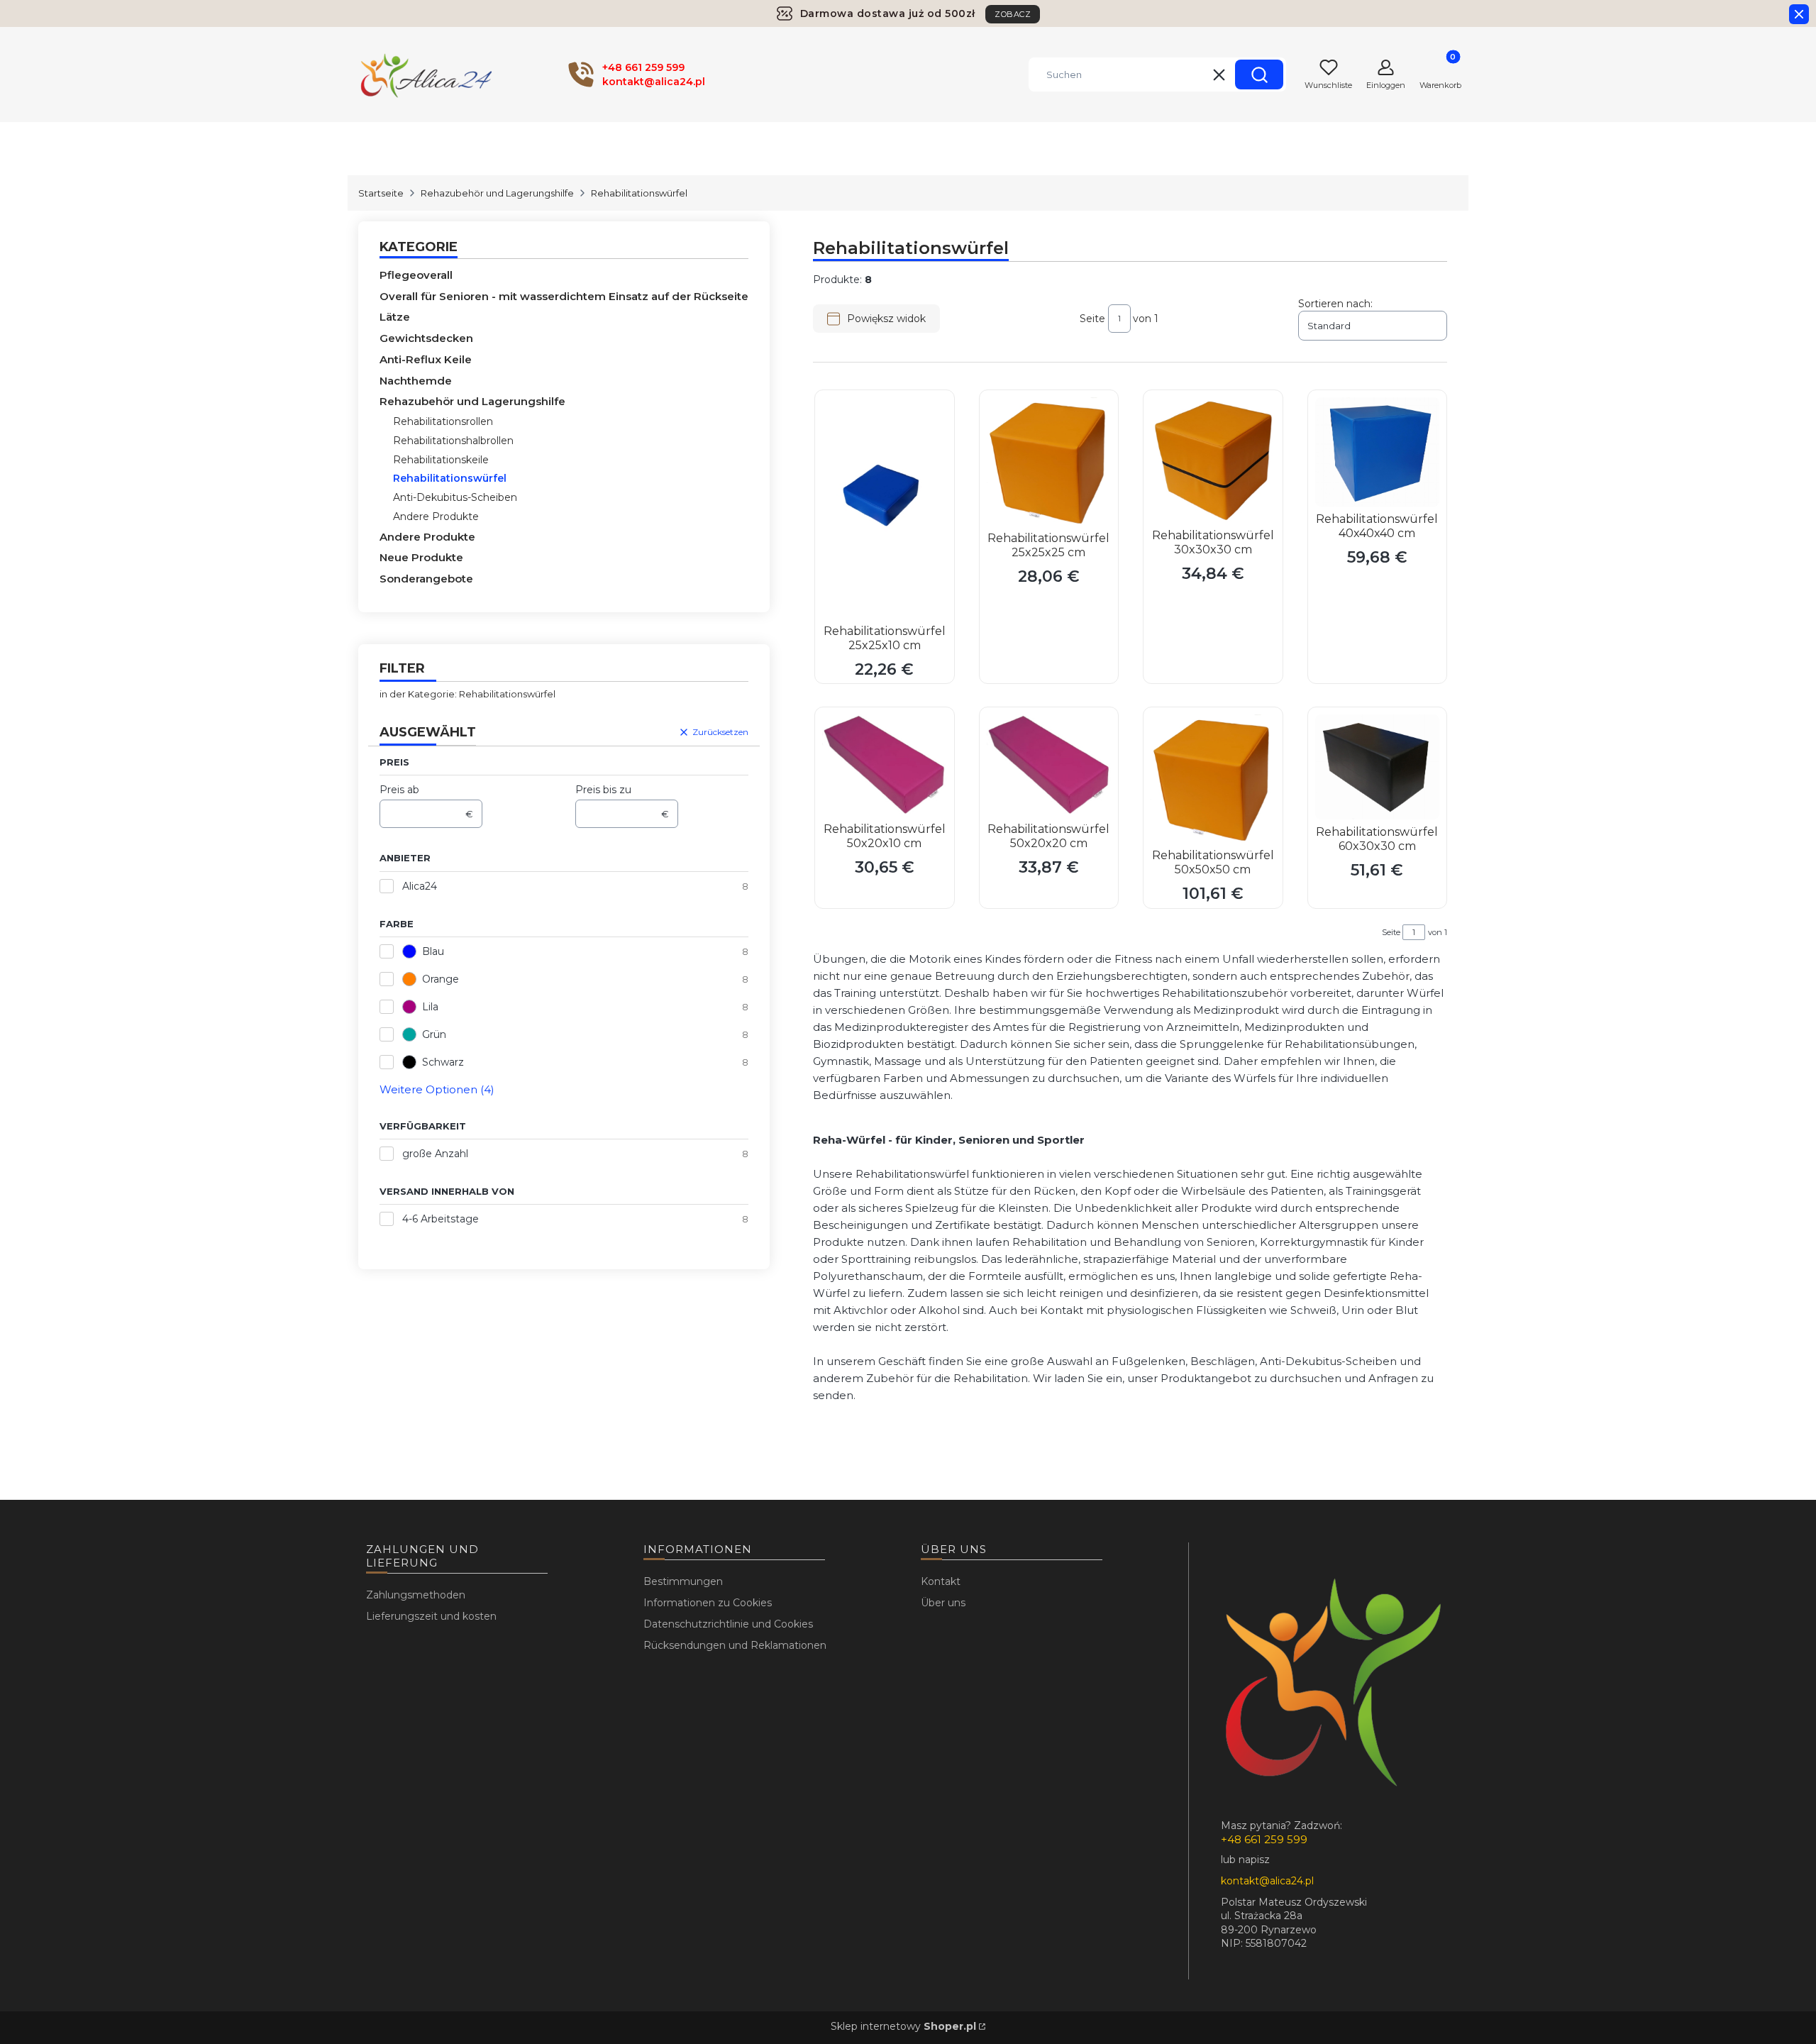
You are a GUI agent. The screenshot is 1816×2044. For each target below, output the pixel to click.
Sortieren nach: (1335, 304)
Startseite (381, 193)
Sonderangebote (426, 579)
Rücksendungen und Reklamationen (735, 1645)
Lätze (395, 317)
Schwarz (443, 1062)
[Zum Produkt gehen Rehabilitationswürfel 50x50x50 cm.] (1213, 779)
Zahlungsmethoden (416, 1595)
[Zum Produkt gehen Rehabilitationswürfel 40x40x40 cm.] (1378, 452)
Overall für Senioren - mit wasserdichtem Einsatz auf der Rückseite (564, 296)
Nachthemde (416, 381)
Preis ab (399, 790)
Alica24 (420, 886)
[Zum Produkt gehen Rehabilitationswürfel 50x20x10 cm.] (885, 766)
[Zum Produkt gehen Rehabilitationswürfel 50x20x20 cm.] (1049, 766)
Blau (433, 951)
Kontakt (941, 1581)
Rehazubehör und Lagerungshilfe (497, 193)
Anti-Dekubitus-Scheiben (455, 497)
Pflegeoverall (416, 275)
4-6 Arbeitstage (441, 1219)
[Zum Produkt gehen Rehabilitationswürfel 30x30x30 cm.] (1213, 460)
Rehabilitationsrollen (443, 421)
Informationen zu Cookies (708, 1603)
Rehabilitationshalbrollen (453, 441)
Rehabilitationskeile (441, 460)
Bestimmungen (683, 1581)
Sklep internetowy (903, 2026)
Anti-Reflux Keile (426, 359)
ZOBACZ (1013, 14)
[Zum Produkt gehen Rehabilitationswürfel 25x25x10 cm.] (885, 508)
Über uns (943, 1603)
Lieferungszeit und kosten (431, 1616)
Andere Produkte (436, 516)
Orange (441, 979)
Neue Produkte (421, 557)
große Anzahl (435, 1154)
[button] (1259, 74)
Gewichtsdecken (426, 338)
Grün (434, 1034)
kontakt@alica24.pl (1267, 1881)
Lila (430, 1007)
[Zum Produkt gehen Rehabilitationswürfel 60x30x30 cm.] (1378, 767)
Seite (1092, 319)
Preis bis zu (603, 790)
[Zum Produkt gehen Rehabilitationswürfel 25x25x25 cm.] (1049, 462)
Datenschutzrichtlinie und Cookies (728, 1624)
